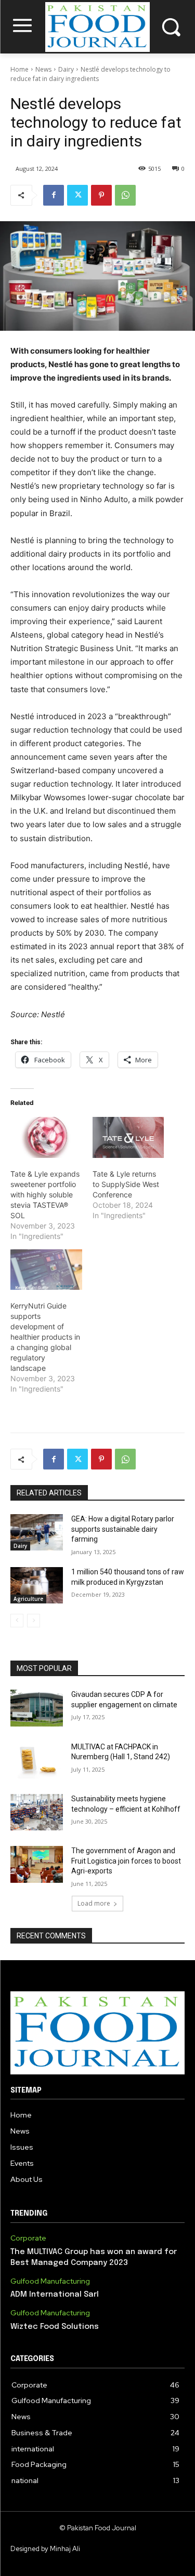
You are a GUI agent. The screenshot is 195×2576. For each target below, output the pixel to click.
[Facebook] (54, 195)
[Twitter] (77, 195)
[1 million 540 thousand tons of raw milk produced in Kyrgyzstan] (37, 1585)
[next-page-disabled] (34, 1621)
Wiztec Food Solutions (55, 2327)
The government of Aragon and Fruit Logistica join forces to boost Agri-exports (126, 1861)
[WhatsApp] (125, 195)
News (43, 69)
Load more (94, 1903)
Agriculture (28, 1599)
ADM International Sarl (55, 2295)
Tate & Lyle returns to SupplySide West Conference (126, 1184)
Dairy (66, 69)
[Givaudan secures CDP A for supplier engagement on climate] (37, 1708)
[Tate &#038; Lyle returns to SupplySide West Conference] (128, 1137)
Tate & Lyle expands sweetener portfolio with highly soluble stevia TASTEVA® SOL (45, 1195)
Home (19, 69)
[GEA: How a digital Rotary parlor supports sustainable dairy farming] (37, 1532)
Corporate (28, 2238)
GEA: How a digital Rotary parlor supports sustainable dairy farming (123, 1529)
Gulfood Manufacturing (50, 2281)
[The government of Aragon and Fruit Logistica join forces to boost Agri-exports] (37, 1864)
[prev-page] (17, 1621)
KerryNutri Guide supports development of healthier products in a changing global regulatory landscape (45, 1337)
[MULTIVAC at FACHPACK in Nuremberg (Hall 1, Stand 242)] (37, 1760)
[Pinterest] (101, 195)
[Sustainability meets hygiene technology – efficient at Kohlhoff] (37, 1812)
